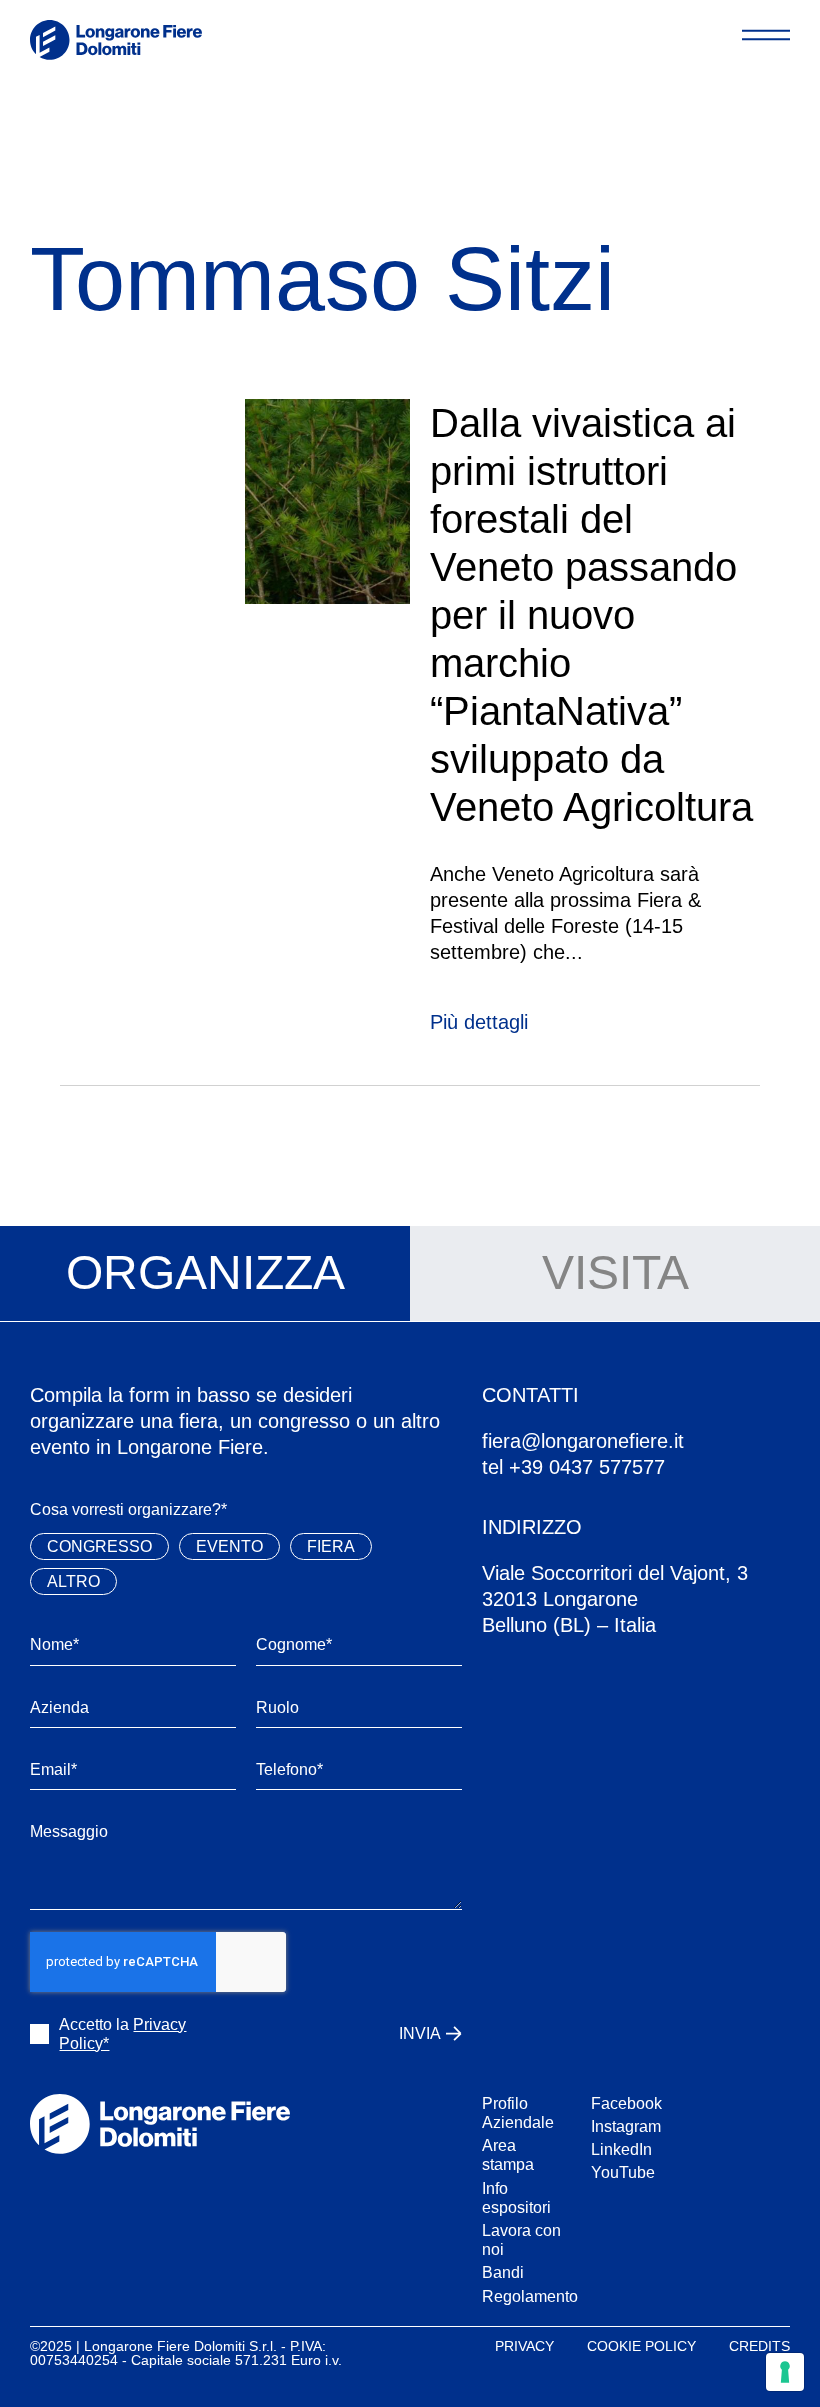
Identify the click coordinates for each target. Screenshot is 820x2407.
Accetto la (122, 2034)
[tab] (205, 1274)
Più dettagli (479, 1022)
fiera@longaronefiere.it (583, 1441)
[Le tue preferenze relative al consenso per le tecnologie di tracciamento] (785, 2372)
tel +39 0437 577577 (573, 1467)
